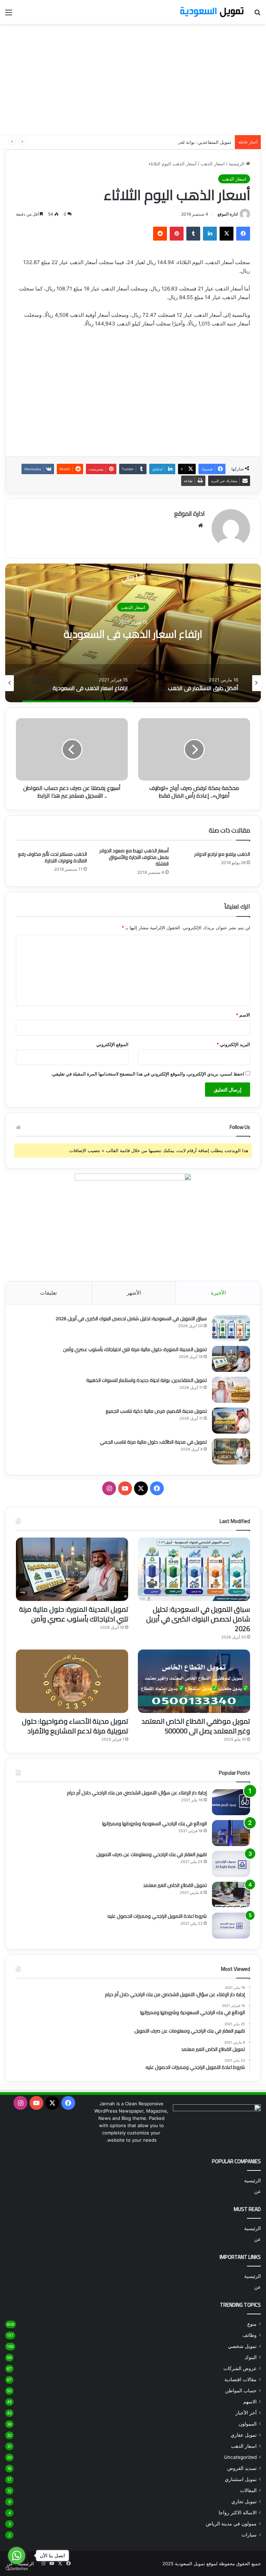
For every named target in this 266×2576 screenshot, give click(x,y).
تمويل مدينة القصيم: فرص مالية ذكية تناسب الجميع (156, 1411)
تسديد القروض (242, 2468)
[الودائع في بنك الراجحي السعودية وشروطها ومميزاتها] (231, 1833)
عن (258, 2191)
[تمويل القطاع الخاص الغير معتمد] (231, 1895)
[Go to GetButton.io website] (17, 2569)
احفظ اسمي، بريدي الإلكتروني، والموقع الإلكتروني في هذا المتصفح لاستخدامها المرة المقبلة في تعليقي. (148, 1074)
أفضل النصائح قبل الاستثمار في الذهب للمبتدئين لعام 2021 (133, 634)
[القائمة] (9, 15)
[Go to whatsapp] (17, 2556)
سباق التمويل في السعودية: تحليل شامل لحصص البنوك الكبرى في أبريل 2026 (131, 1319)
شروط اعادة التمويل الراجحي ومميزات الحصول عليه (157, 1916)
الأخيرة (218, 1293)
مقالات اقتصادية (241, 2379)
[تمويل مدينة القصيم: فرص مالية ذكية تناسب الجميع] (231, 1421)
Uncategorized (240, 2457)
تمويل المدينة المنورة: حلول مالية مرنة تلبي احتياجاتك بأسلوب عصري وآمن (135, 1349)
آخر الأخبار (246, 2413)
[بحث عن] (257, 15)
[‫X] (227, 234)
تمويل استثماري (241, 2479)
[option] (133, 633)
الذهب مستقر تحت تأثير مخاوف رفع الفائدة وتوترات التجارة (52, 857)
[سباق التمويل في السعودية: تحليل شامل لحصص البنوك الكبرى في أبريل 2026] (231, 1328)
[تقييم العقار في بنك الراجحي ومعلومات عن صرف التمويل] (231, 1864)
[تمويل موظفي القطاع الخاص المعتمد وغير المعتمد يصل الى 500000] (194, 1681)
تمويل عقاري (244, 2435)
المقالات (248, 2490)
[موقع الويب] (201, 525)
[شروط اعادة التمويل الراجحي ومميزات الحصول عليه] (231, 1926)
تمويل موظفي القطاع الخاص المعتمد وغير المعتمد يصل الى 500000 (196, 1726)
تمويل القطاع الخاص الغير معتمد (175, 1885)
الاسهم (250, 2402)
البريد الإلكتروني (233, 1044)
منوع (252, 2324)
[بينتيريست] (177, 234)
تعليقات (48, 1293)
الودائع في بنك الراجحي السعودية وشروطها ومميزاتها (154, 1824)
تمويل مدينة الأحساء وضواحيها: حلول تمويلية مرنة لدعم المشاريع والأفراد (75, 1726)
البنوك (251, 2357)
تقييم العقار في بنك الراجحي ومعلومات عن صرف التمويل (152, 1854)
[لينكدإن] (210, 234)
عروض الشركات (240, 2368)
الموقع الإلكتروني (112, 1044)
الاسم (243, 1015)
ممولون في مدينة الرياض (231, 2524)
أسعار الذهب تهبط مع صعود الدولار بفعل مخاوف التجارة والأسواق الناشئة (134, 857)
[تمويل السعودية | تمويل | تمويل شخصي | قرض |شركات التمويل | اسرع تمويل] (212, 12)
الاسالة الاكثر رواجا (238, 2513)
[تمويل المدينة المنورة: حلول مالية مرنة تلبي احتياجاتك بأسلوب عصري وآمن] (231, 1359)
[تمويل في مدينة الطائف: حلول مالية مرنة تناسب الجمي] (231, 1451)
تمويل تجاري (244, 2501)
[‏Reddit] (160, 234)
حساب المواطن (241, 2391)
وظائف (250, 2335)
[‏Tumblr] (193, 234)
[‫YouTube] (125, 1488)
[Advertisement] (133, 79)
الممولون (248, 2424)
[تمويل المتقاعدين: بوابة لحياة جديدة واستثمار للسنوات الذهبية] (231, 1390)
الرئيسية (237, 164)
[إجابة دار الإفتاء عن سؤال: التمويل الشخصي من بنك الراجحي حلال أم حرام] (231, 1802)
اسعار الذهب (213, 164)
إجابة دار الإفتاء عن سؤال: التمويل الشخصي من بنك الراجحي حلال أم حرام (137, 1793)
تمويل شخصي (242, 2346)
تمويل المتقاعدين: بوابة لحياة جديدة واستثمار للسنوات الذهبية (172, 142)
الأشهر (134, 1293)
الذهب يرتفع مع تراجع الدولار (222, 854)
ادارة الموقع (228, 214)
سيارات (249, 2535)
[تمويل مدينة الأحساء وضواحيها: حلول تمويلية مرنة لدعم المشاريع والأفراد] (72, 1681)
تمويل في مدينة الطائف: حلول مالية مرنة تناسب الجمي (153, 1442)
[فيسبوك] (243, 234)
